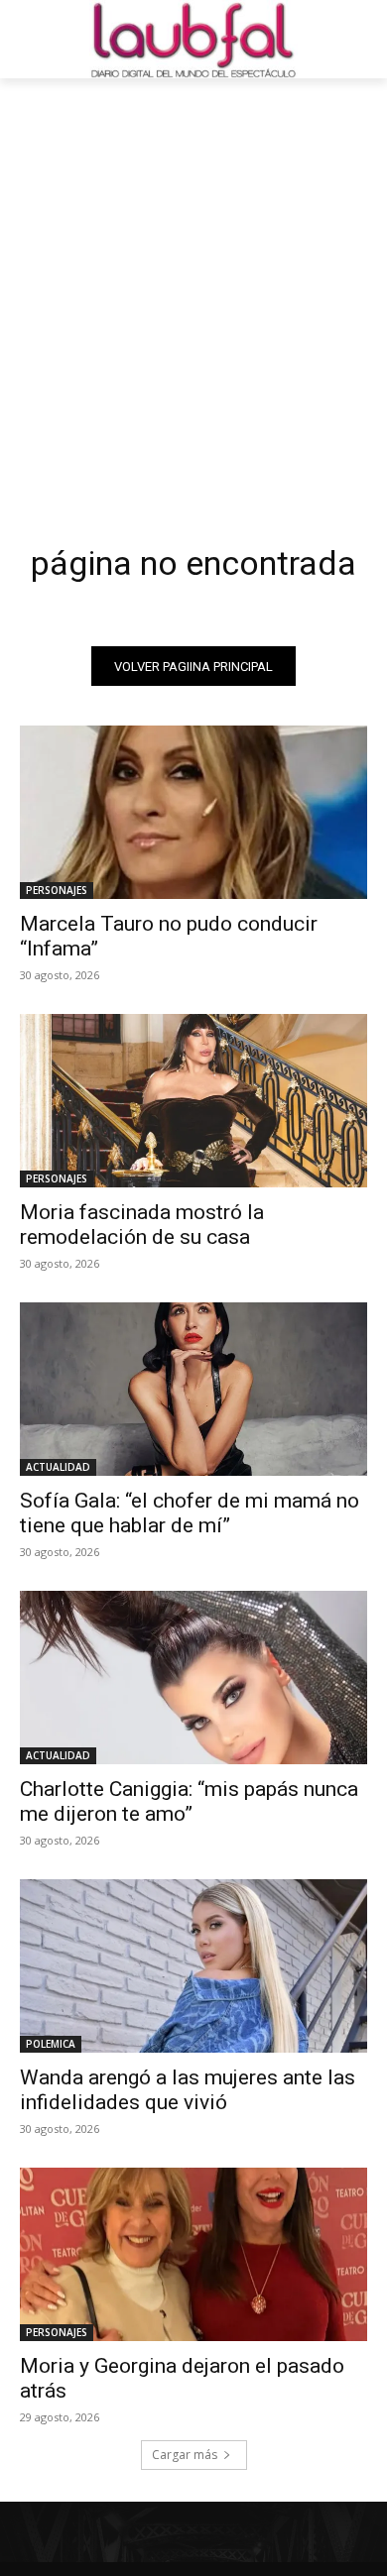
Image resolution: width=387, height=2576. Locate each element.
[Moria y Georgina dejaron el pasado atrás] (193, 2254)
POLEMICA (51, 2044)
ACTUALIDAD (58, 1467)
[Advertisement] (193, 281)
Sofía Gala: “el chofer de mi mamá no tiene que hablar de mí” (190, 1513)
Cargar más (185, 2455)
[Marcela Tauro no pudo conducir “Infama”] (193, 812)
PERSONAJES (57, 890)
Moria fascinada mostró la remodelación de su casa (142, 1225)
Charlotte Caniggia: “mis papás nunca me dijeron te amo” (189, 1801)
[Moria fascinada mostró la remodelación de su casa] (193, 1101)
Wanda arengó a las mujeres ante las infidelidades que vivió (188, 2090)
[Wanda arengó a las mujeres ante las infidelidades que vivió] (193, 1966)
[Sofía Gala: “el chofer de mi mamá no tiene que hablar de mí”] (193, 1389)
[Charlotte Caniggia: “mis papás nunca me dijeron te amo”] (193, 1678)
